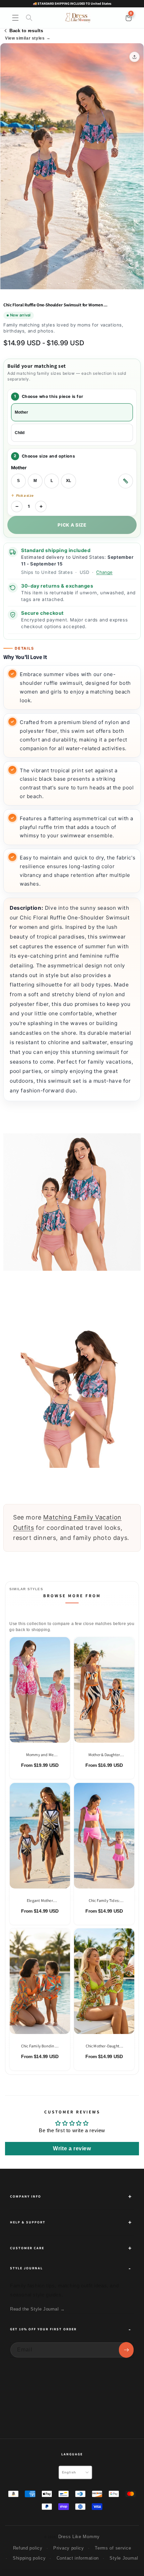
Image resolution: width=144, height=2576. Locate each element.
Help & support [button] (28, 2222)
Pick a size (72, 525)
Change (104, 572)
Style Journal (124, 2558)
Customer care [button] (27, 2248)
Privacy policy (69, 2548)
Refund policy (28, 2548)
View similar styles (25, 38)
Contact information (78, 2558)
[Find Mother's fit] (126, 481)
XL (68, 481)
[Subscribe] (126, 2350)
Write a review (72, 2148)
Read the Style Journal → (37, 2309)
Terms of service (113, 2548)
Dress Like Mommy (79, 2537)
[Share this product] (134, 57)
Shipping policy (29, 2558)
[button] (15, 18)
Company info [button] (26, 2196)
